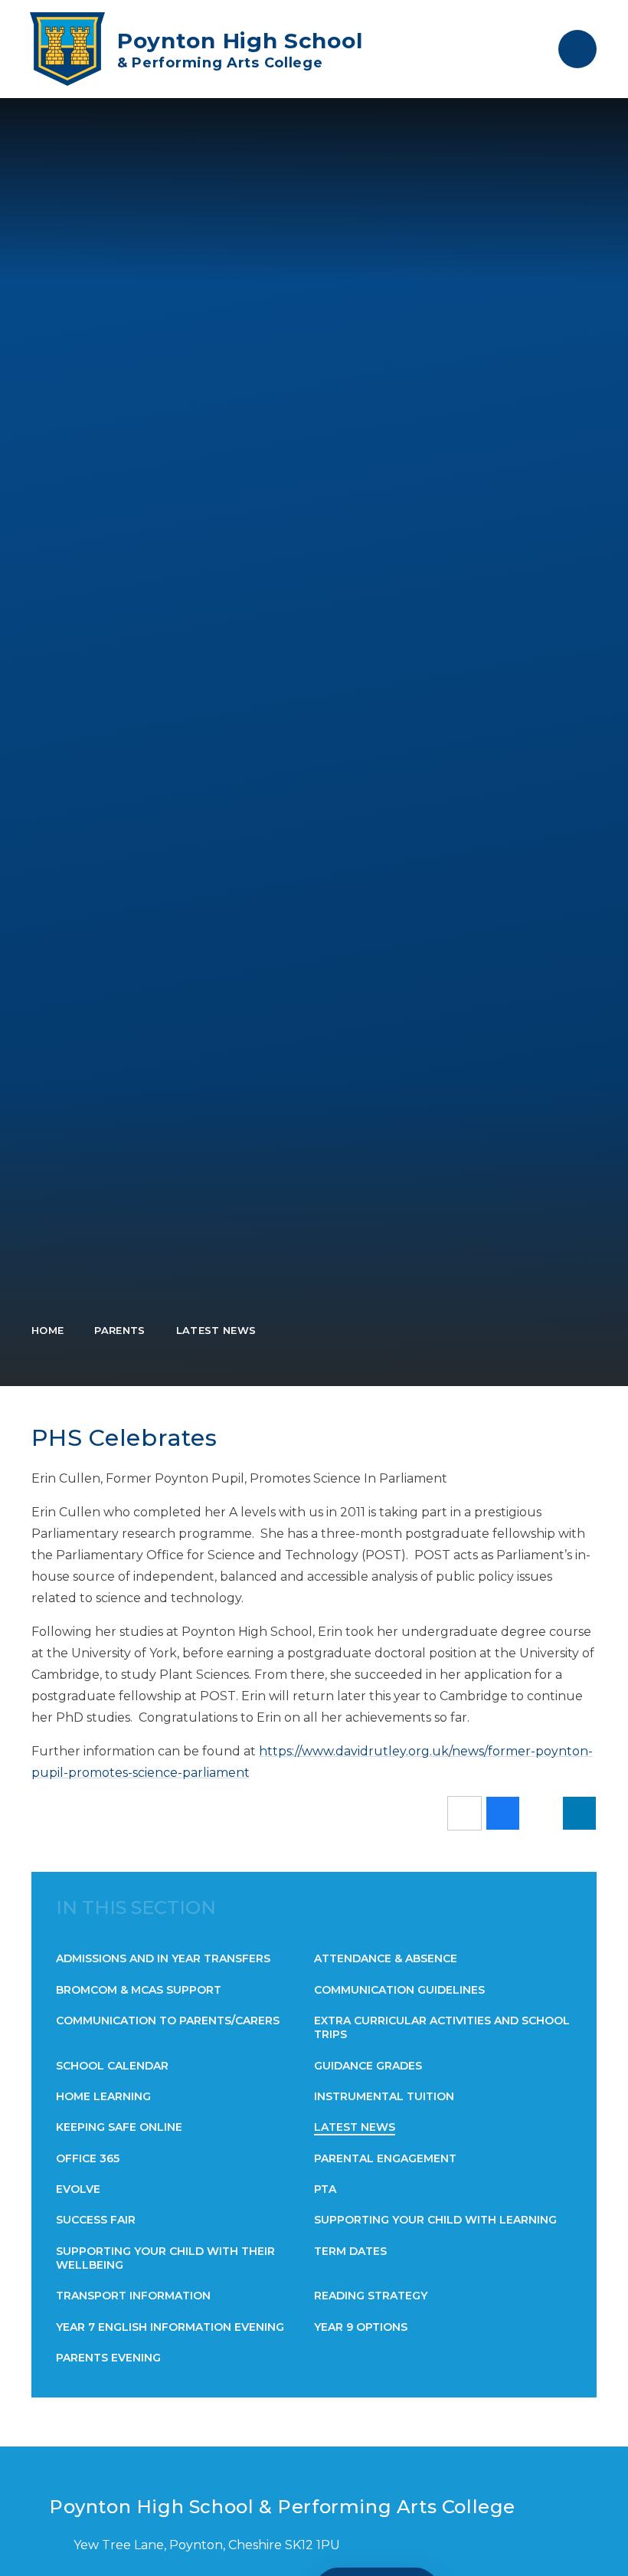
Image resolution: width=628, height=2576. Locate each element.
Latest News (216, 1330)
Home (47, 1330)
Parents (119, 1330)
